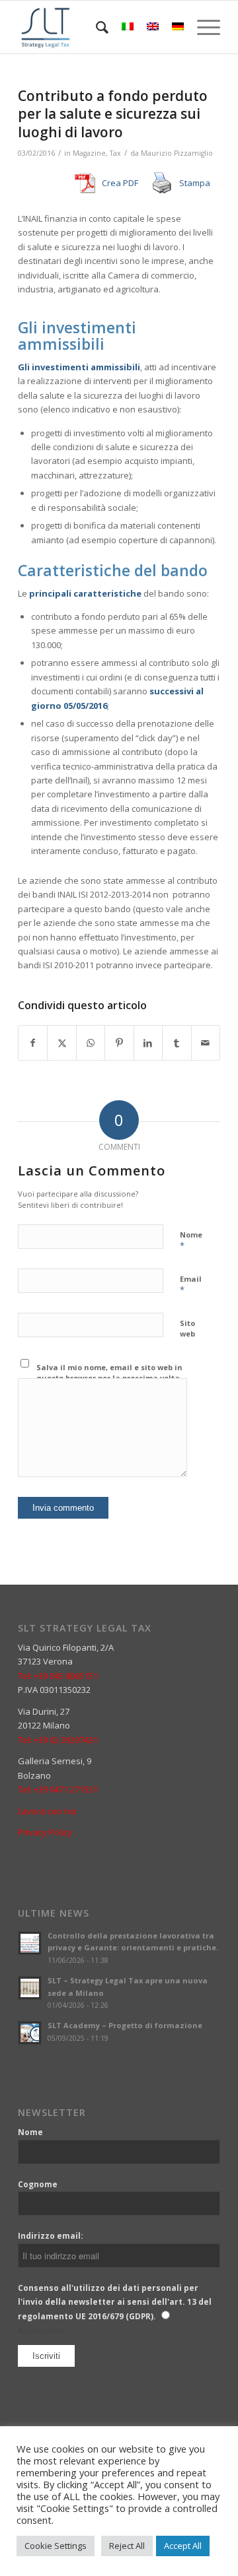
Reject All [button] (127, 2546)
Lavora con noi (47, 1811)
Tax (115, 153)
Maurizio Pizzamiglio (177, 153)
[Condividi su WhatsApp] (91, 1043)
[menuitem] (96, 27)
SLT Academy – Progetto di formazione (125, 2025)
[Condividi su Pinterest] (119, 1043)
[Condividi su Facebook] (33, 1043)
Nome (191, 1241)
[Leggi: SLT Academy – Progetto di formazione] (30, 2033)
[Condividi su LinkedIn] (148, 1043)
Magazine (89, 153)
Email (191, 1285)
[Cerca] (96, 27)
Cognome (38, 2184)
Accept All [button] (183, 2546)
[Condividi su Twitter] (61, 1043)
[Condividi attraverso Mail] (206, 1043)
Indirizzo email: (51, 2236)
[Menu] (202, 27)
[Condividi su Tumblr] (177, 1043)
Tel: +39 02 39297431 (58, 1740)
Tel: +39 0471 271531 (58, 1789)
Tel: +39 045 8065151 (58, 1676)
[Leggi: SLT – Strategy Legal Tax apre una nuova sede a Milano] (30, 1988)
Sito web (187, 1329)
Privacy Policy (45, 1832)
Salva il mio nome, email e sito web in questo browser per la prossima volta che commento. (109, 1378)
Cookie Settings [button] (56, 2546)
